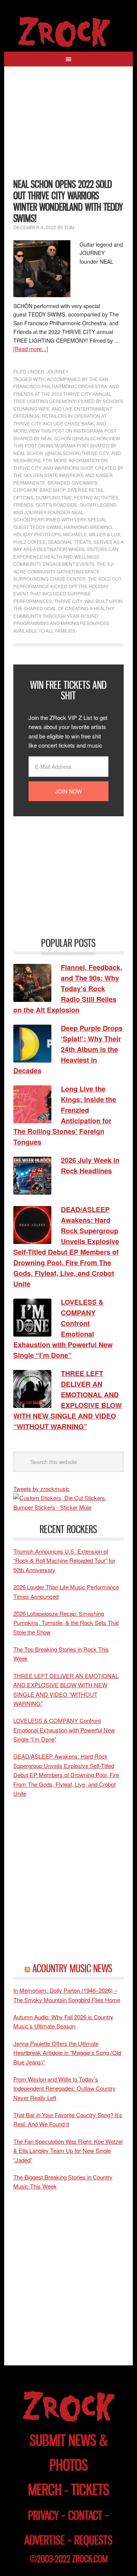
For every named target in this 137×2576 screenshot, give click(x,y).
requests (93, 2540)
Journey (57, 371)
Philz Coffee (29, 542)
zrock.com (90, 2559)
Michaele (75, 534)
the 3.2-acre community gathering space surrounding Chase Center (64, 571)
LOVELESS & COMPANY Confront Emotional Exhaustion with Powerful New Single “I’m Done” (64, 1730)
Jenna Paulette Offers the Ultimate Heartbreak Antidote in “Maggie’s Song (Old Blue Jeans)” (67, 2053)
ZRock (68, 32)
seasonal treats (70, 542)
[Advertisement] (68, 127)
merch (45, 2490)
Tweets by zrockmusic (41, 1489)
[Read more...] (31, 349)
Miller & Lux (105, 534)
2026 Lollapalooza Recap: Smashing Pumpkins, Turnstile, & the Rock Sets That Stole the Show (66, 1623)
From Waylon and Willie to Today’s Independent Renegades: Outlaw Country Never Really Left (65, 2088)
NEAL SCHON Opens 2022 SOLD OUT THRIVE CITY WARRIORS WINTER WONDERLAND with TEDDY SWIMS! (68, 201)
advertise (45, 2540)
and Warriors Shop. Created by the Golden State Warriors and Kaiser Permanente (68, 475)
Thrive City (68, 601)
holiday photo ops (37, 534)
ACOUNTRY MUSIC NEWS (72, 1968)
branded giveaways (72, 483)
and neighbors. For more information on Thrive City (67, 460)
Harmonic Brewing (88, 527)
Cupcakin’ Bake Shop (39, 490)
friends (23, 505)
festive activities (96, 497)
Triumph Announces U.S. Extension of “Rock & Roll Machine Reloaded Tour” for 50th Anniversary (64, 1560)
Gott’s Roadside (57, 505)
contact (85, 2515)
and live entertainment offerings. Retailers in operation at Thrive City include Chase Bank (63, 416)
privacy (43, 2515)
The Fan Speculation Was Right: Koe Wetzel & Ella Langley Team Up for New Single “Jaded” (68, 2151)
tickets (90, 2490)
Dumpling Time (54, 497)
